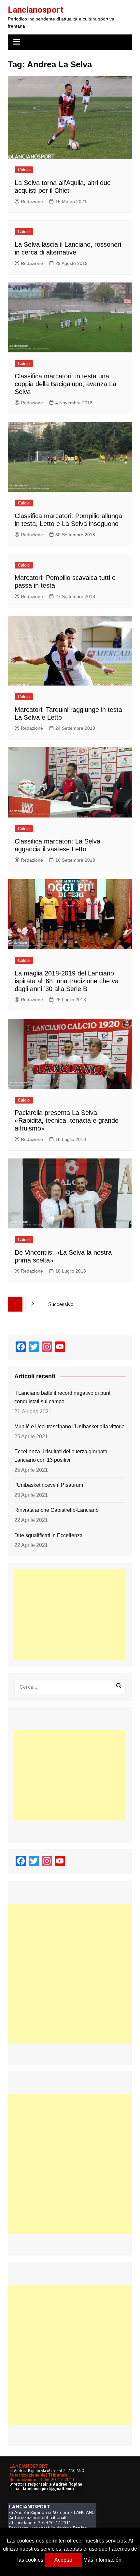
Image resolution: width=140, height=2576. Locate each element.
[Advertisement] (70, 1615)
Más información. (103, 2560)
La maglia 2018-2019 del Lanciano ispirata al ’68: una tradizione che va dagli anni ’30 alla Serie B (67, 981)
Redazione (32, 202)
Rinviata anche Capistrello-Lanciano (56, 1510)
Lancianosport (36, 10)
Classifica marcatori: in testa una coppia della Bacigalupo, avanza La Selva (65, 384)
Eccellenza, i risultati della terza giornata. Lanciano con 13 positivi (62, 1456)
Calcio (24, 170)
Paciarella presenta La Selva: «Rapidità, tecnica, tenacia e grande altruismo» (67, 1120)
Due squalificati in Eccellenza (49, 1535)
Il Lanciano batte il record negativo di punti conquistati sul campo (63, 1397)
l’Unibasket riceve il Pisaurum (49, 1485)
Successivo (61, 1304)
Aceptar (63, 2560)
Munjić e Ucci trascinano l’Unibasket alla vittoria (70, 1426)
